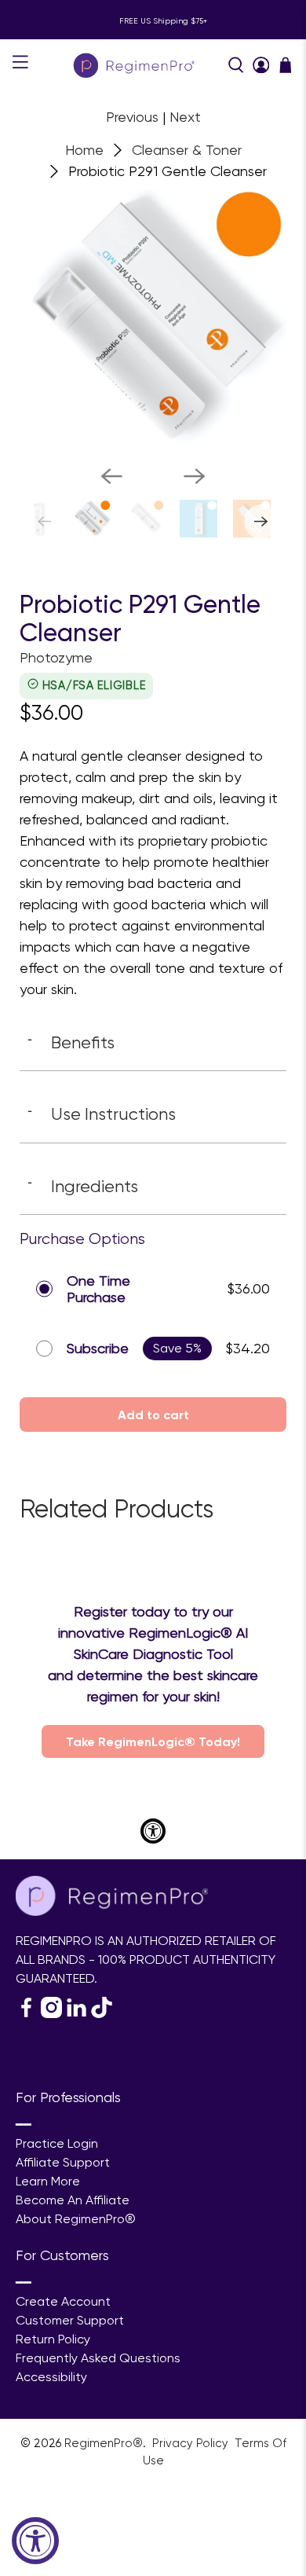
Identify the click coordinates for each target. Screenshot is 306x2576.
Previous (132, 117)
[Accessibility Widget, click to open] (35, 2541)
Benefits (71, 1042)
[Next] (195, 476)
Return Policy (53, 2339)
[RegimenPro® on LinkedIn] (76, 2014)
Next (185, 117)
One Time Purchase (98, 1289)
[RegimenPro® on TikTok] (102, 2014)
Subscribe (98, 1348)
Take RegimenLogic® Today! (153, 1741)
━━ (24, 2125)
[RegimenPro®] (135, 65)
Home (84, 150)
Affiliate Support (63, 2162)
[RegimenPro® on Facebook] (26, 2014)
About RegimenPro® (76, 2219)
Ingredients (83, 1186)
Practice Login (57, 2143)
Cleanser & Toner (187, 150)
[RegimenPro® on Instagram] (51, 2014)
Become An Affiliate (73, 2200)
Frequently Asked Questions (98, 2358)
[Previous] (111, 476)
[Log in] (261, 65)
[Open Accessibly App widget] (153, 1831)
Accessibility (51, 2377)
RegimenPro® (104, 2443)
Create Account (63, 2301)
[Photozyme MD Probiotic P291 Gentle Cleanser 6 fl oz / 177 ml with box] (153, 319)
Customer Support (70, 2320)
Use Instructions (102, 1114)
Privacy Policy (192, 2443)
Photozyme (56, 657)
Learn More (48, 2181)
